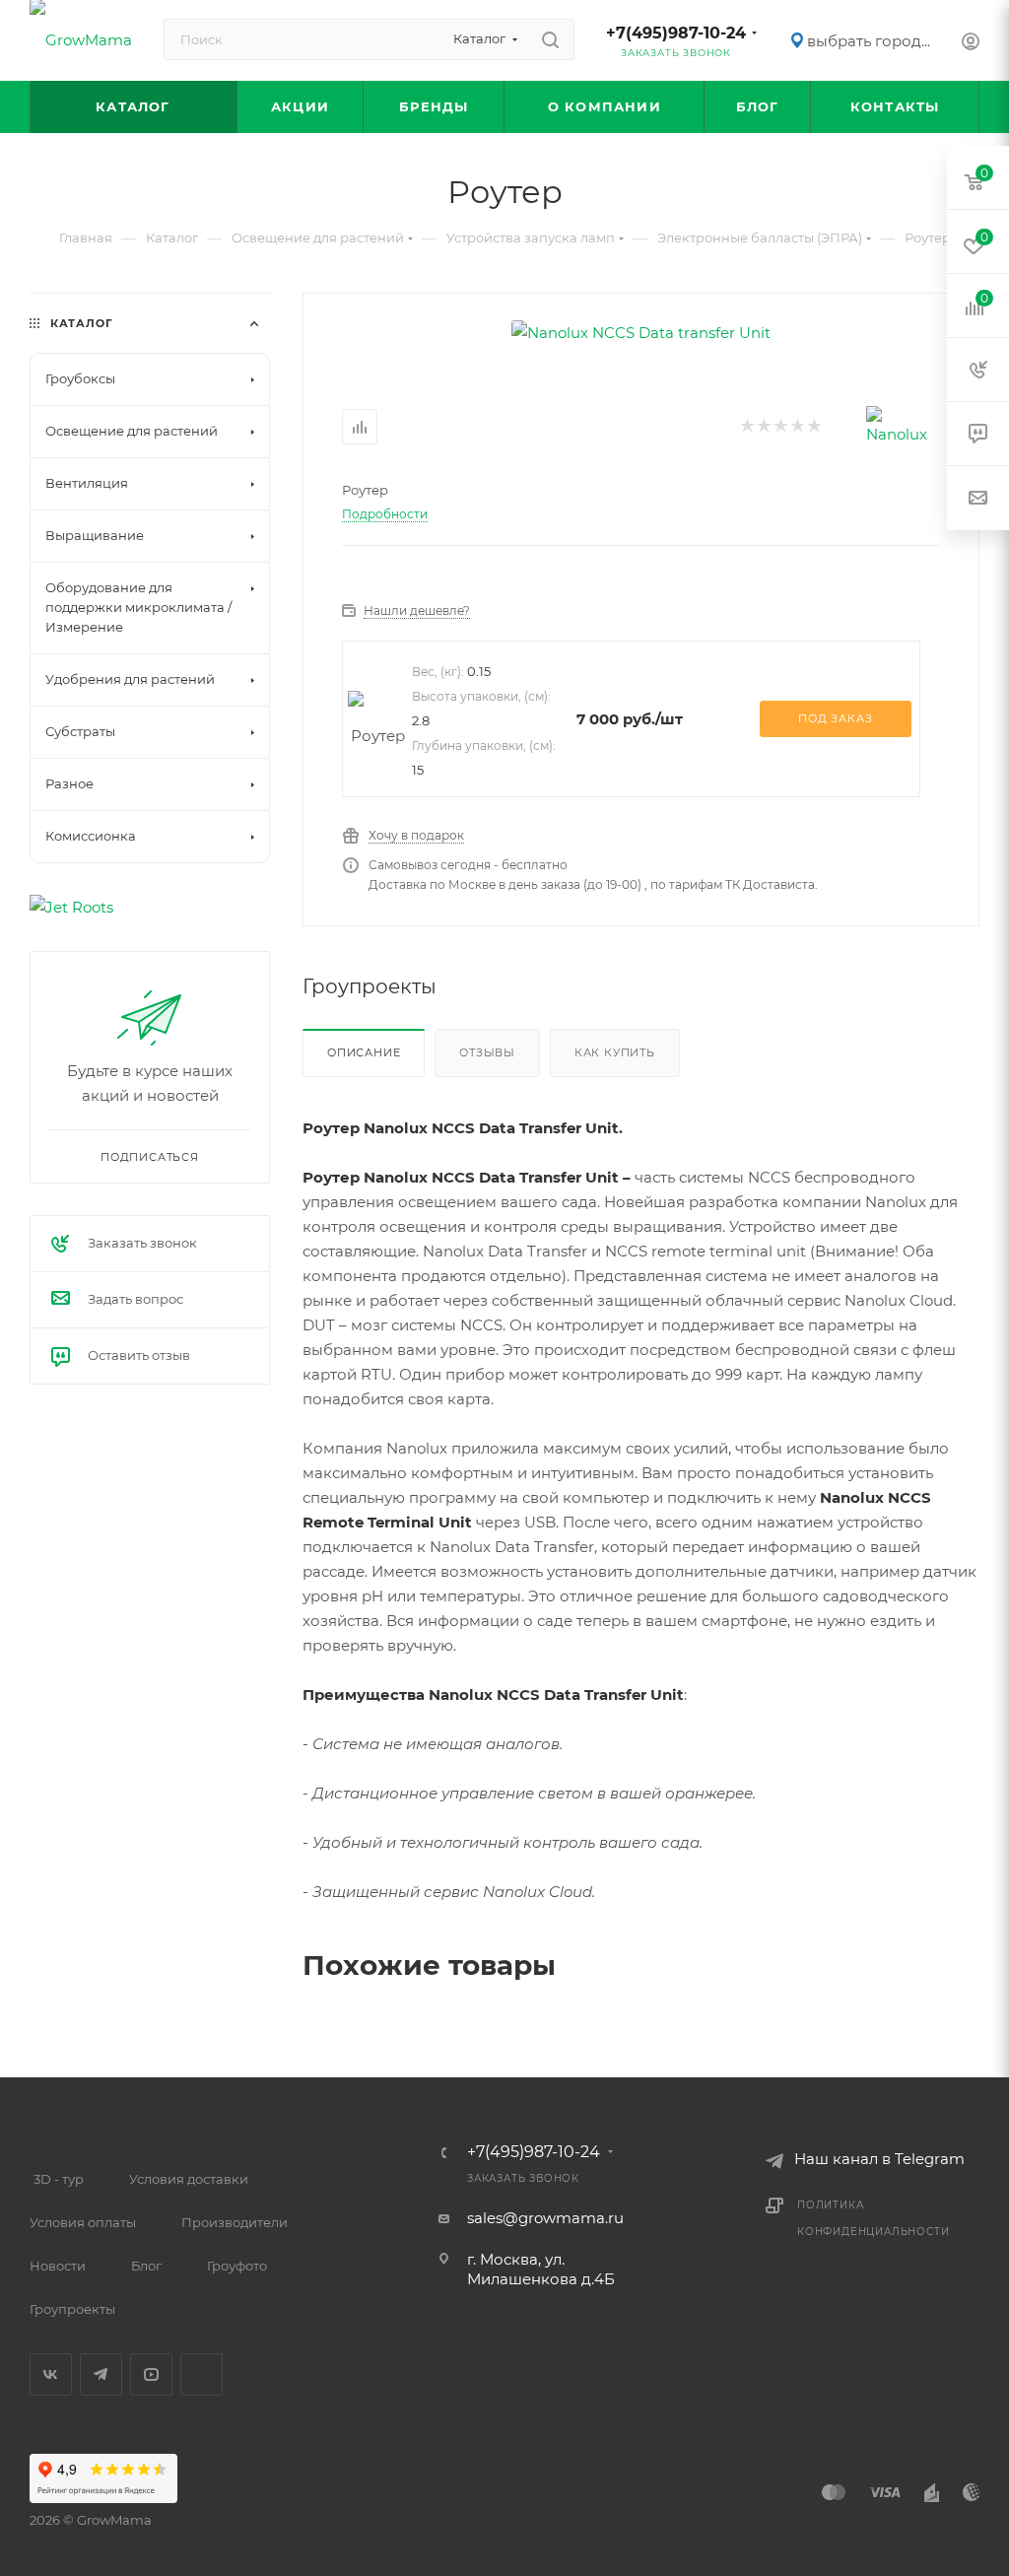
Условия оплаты (83, 2222)
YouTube (151, 2374)
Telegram (101, 2374)
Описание (364, 1052)
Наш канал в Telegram (879, 2159)
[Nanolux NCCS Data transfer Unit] (641, 333)
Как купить (615, 1052)
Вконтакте (51, 2374)
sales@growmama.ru (545, 2218)
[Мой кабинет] (971, 44)
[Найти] (550, 39)
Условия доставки (189, 2179)
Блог (146, 2266)
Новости (58, 2266)
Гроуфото (237, 2266)
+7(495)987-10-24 (676, 33)
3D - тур (59, 2179)
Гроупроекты (72, 2309)
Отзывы (487, 1052)
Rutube (202, 2374)
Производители (235, 2222)
